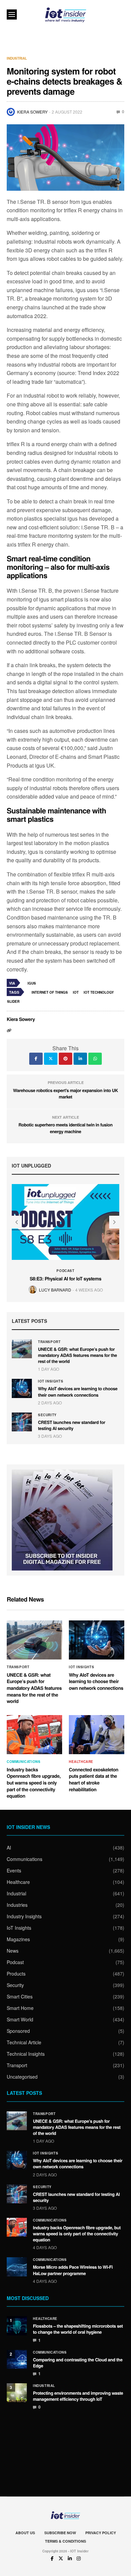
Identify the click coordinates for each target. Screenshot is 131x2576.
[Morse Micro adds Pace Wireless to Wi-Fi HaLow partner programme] (17, 2267)
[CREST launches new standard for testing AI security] (22, 1422)
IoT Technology (99, 992)
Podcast (65, 1271)
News (13, 1951)
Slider (13, 1001)
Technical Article (24, 2042)
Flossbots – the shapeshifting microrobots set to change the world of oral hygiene (78, 2329)
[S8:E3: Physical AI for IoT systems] (65, 1222)
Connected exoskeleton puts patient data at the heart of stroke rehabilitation (94, 1780)
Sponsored (18, 2031)
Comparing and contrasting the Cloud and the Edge (78, 2363)
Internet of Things (50, 992)
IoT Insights (51, 1381)
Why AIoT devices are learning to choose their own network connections (78, 1391)
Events (14, 1870)
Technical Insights (26, 2054)
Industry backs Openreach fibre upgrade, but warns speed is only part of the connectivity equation (34, 1783)
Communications (24, 1762)
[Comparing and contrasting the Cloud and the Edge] (17, 2359)
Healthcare (81, 1762)
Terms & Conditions (65, 2541)
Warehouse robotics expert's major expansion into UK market (65, 1094)
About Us (25, 2533)
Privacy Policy (101, 2533)
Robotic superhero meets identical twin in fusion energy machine (65, 1128)
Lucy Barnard (55, 1290)
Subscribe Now (60, 2533)
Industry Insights (24, 1916)
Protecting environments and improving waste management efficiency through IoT (78, 2396)
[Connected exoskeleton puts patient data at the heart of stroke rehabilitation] (97, 1735)
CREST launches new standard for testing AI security (72, 1425)
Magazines (18, 1939)
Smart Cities (20, 1996)
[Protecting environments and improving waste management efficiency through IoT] (17, 2393)
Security (47, 1415)
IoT (76, 992)
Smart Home (20, 2008)
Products (16, 1974)
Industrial (17, 58)
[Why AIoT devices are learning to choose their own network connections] (22, 1388)
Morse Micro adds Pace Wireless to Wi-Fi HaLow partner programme (73, 2270)
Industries (17, 1905)
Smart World (20, 2019)
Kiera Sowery (32, 112)
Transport (49, 1342)
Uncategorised (22, 2077)
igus (32, 983)
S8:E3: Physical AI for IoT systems (65, 1279)
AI (9, 1848)
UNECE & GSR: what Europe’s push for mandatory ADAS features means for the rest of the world (77, 1355)
